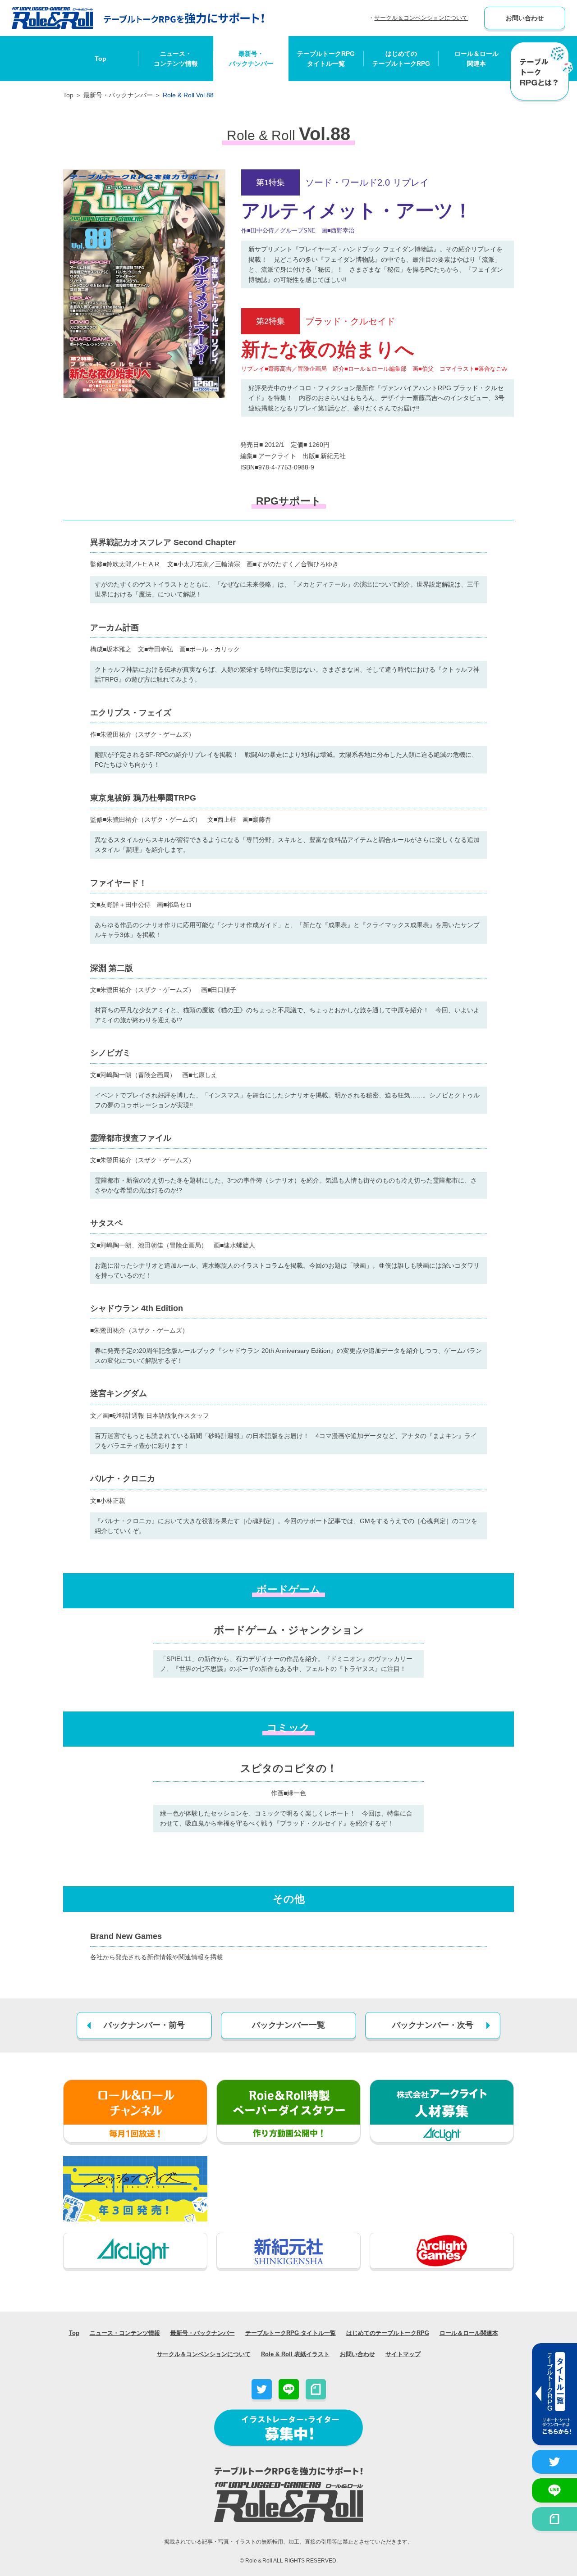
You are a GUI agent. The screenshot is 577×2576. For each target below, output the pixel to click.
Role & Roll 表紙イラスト (295, 2354)
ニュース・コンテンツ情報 (176, 59)
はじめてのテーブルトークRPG (401, 59)
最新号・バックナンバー (251, 59)
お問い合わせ (525, 18)
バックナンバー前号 (144, 2025)
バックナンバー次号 (433, 2025)
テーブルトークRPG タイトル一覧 (291, 2333)
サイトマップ (403, 2354)
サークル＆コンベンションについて (421, 18)
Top (101, 59)
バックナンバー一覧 (288, 2025)
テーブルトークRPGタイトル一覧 (326, 59)
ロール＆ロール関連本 (476, 59)
